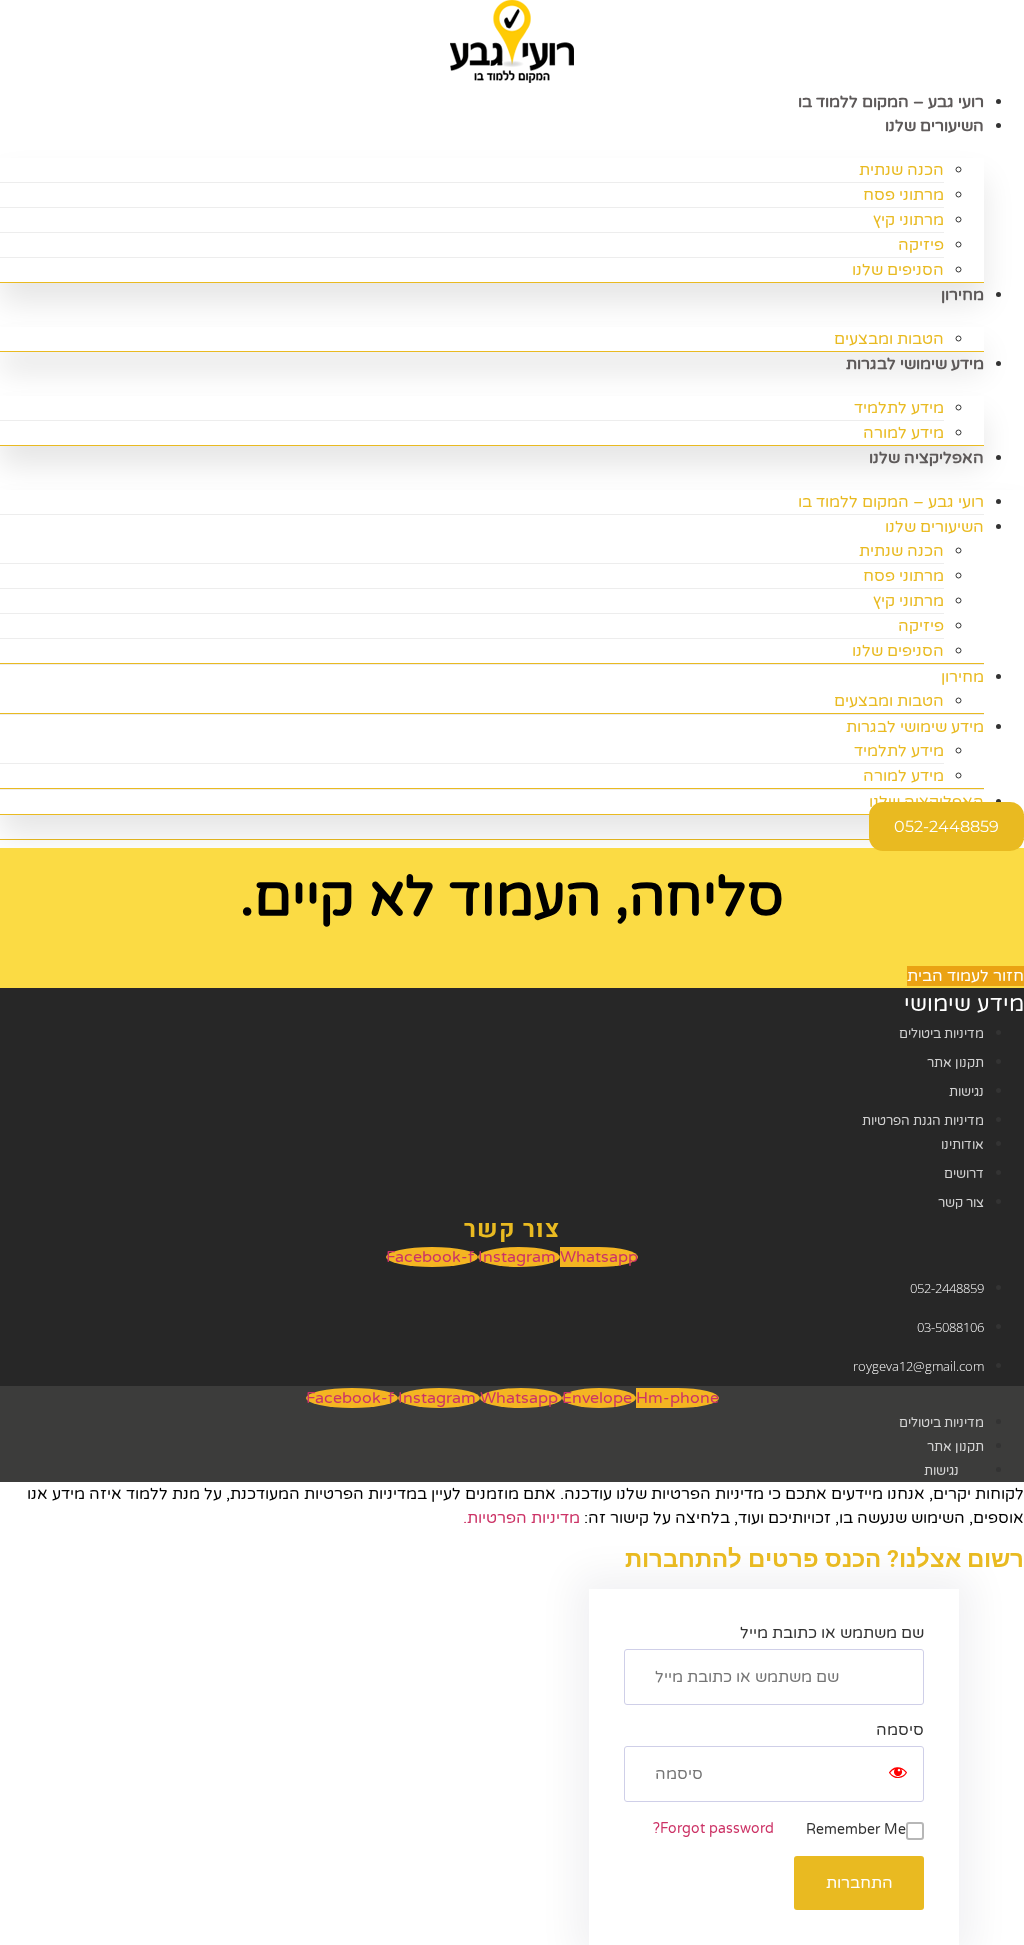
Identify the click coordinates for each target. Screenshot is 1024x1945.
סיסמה (900, 1730)
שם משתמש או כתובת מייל (832, 1633)
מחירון (962, 295)
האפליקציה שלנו (926, 458)
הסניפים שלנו (898, 270)
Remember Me (856, 1829)
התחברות (859, 1883)
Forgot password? (713, 1828)
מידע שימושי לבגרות (915, 364)
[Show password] (898, 1774)
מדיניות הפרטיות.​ (521, 1518)
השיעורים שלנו (934, 126)
